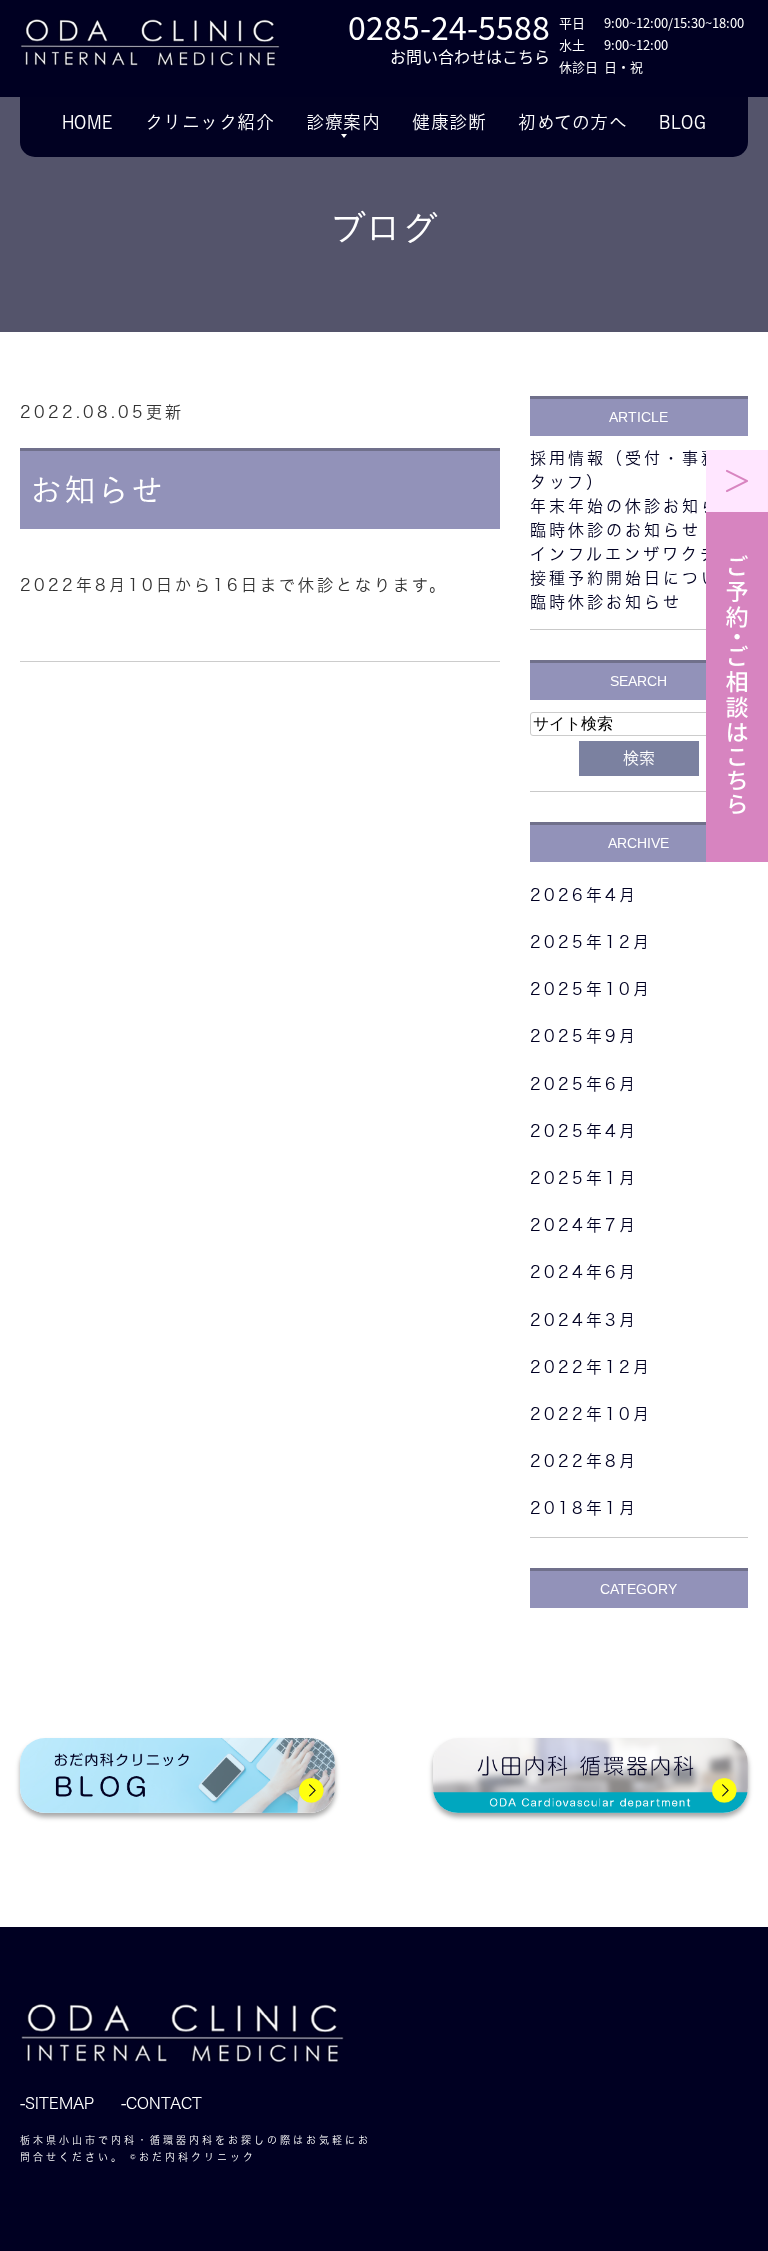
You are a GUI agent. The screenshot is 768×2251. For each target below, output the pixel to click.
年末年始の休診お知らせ (634, 506)
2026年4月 (584, 895)
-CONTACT (161, 2103)
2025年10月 (591, 989)
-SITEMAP (57, 2103)
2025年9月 (584, 1036)
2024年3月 (584, 1320)
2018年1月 (584, 1508)
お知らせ (97, 490)
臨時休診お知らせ (606, 602)
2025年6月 (584, 1084)
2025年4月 (584, 1131)
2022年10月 (591, 1414)
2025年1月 (584, 1178)
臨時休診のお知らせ (615, 530)
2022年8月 (584, 1461)
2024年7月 (584, 1225)
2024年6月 (584, 1272)
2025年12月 (591, 942)
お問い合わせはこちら (470, 56)
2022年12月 (591, 1367)
